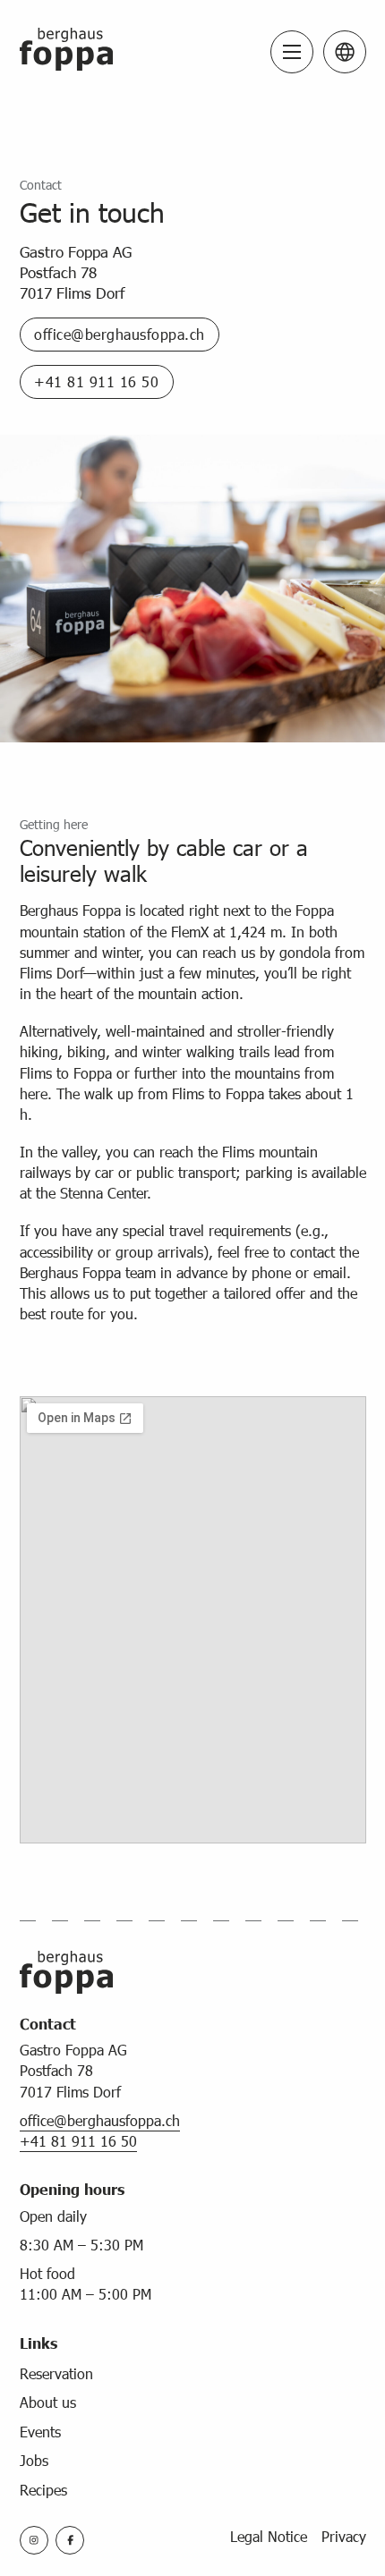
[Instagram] (34, 2540)
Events (40, 2432)
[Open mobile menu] (292, 52)
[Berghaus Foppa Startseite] (66, 51)
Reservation (56, 2373)
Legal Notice (269, 2536)
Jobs (34, 2460)
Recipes (43, 2490)
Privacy (344, 2536)
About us (48, 2402)
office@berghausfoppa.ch (120, 334)
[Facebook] (70, 2540)
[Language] (345, 52)
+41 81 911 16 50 (96, 381)
